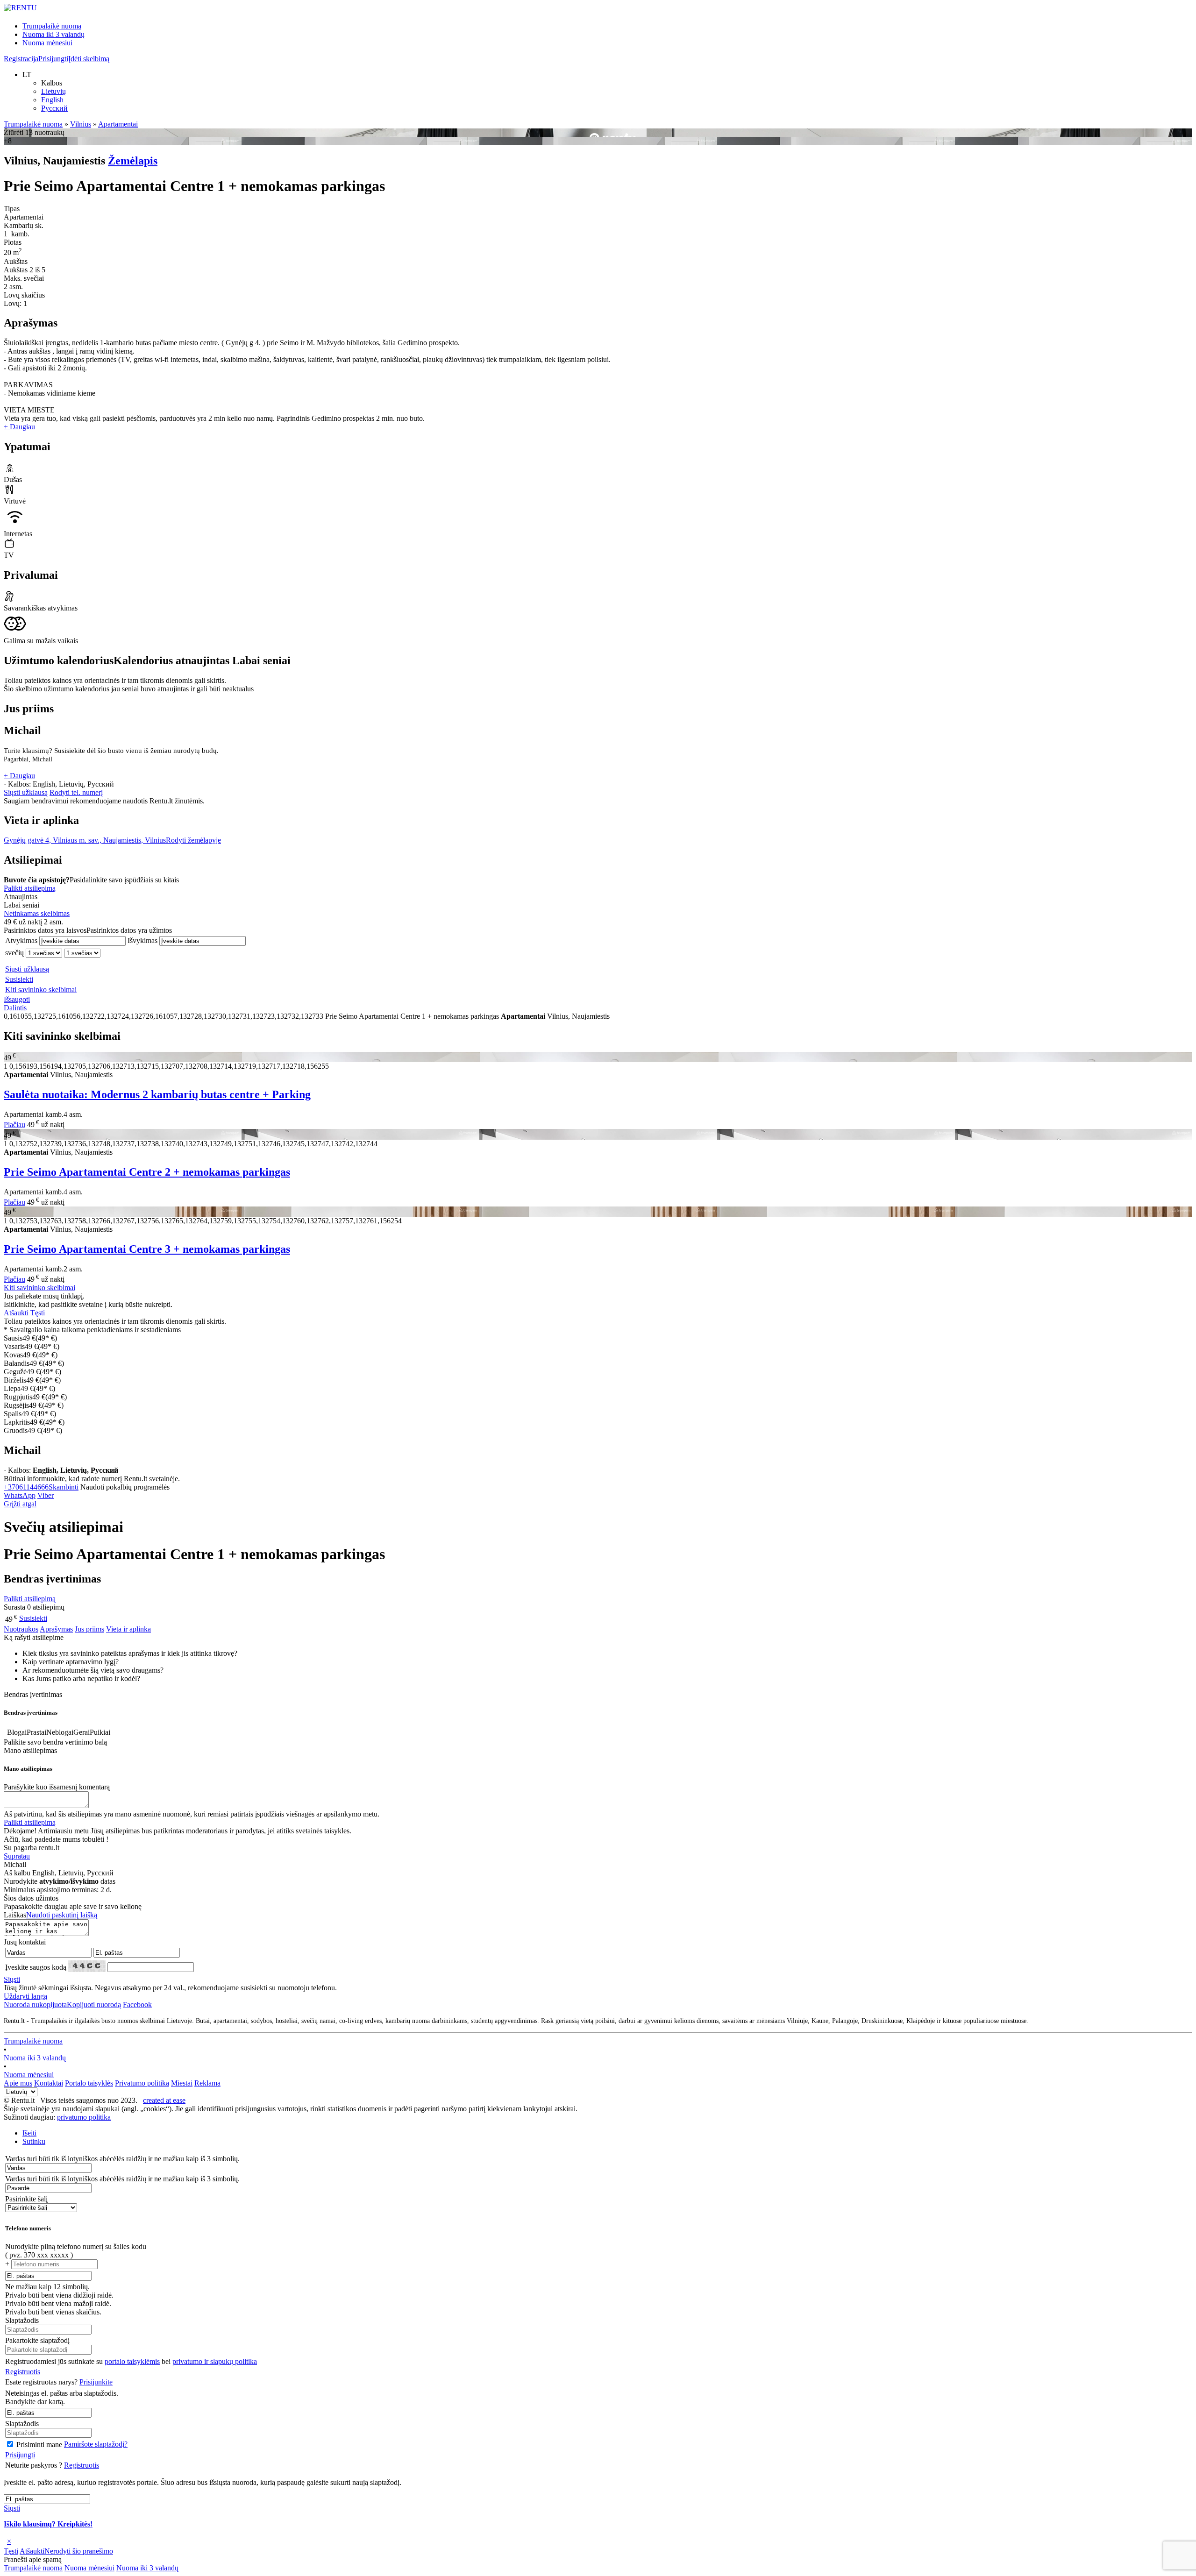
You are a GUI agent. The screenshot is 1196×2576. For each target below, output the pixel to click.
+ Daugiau (19, 427)
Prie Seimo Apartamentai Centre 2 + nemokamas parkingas (147, 1172)
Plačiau (14, 1125)
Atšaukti (16, 1313)
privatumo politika (84, 2117)
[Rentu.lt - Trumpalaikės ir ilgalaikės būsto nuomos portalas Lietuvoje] (20, 8)
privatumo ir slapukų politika (215, 2361)
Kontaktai (49, 2083)
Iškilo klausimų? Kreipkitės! (48, 2524)
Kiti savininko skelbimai (41, 990)
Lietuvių (53, 91)
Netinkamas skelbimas (37, 913)
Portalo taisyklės (89, 2083)
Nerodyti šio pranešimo (79, 2551)
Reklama (207, 2083)
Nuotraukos (21, 1629)
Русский (54, 108)
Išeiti (29, 2133)
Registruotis (23, 2372)
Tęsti (38, 1313)
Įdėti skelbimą (89, 59)
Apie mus (18, 2083)
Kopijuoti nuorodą (62, 2005)
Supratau (17, 1856)
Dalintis (15, 1008)
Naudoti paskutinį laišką (62, 1915)
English (52, 100)
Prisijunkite (96, 2382)
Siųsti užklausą (26, 792)
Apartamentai (118, 124)
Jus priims (89, 1629)
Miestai (182, 2083)
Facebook (137, 2005)
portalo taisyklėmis (132, 2361)
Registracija (21, 59)
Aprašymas (56, 1629)
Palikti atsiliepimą (30, 888)
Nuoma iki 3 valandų (53, 34)
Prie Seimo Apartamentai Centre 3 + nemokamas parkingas (147, 1249)
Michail (22, 731)
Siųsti (12, 1979)
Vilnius (81, 124)
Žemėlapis (133, 161)
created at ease (164, 2100)
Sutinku (34, 2141)
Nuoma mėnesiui (47, 43)
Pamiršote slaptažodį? (96, 2444)
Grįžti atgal (20, 1504)
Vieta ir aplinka (128, 1629)
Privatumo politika (142, 2083)
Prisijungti (53, 59)
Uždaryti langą (25, 1996)
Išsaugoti (17, 999)
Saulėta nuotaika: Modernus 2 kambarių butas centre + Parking (157, 1094)
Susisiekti (19, 979)
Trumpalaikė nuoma (52, 26)
